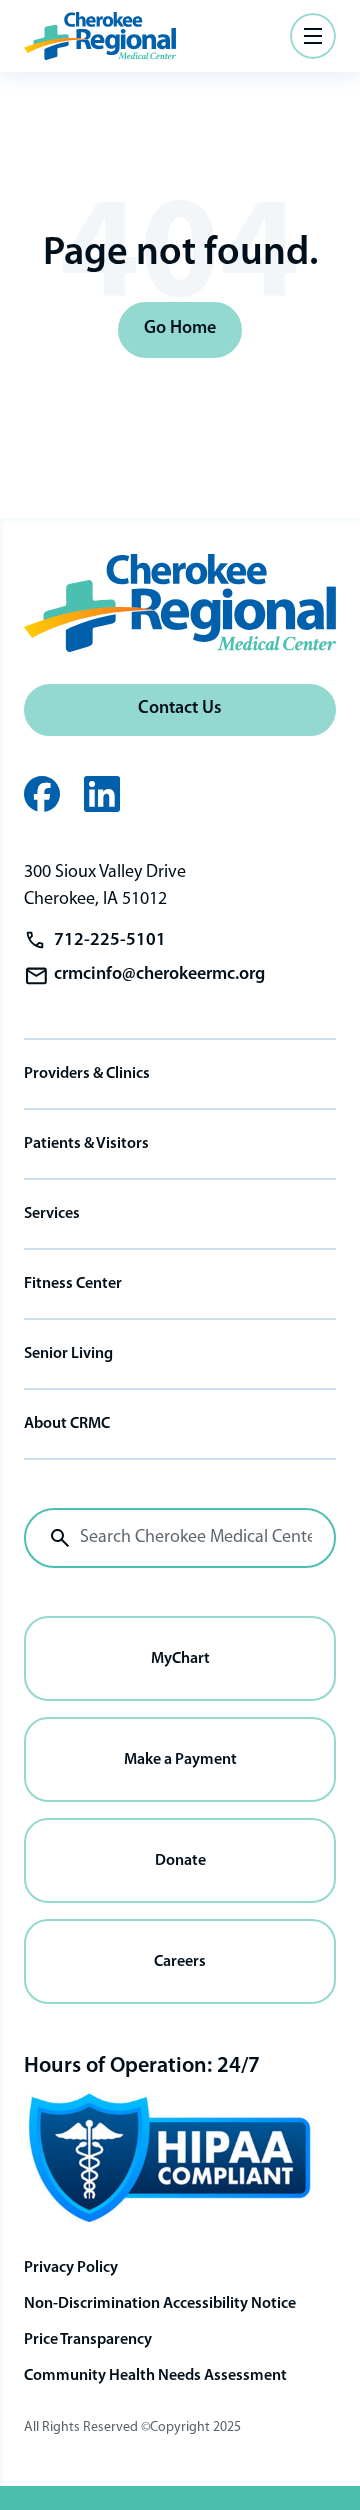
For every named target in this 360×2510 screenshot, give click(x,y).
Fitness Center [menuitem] (73, 1284)
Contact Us (180, 709)
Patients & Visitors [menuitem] (86, 1144)
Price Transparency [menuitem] (88, 2340)
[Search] (60, 1538)
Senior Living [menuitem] (68, 1354)
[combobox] (180, 1538)
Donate (180, 1861)
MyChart (180, 1659)
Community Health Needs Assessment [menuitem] (155, 2376)
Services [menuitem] (52, 1214)
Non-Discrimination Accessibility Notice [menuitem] (160, 2304)
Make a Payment (180, 1760)
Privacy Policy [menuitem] (71, 2268)
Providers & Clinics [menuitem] (87, 1074)
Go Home (180, 329)
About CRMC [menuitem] (67, 1424)
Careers (180, 1962)
